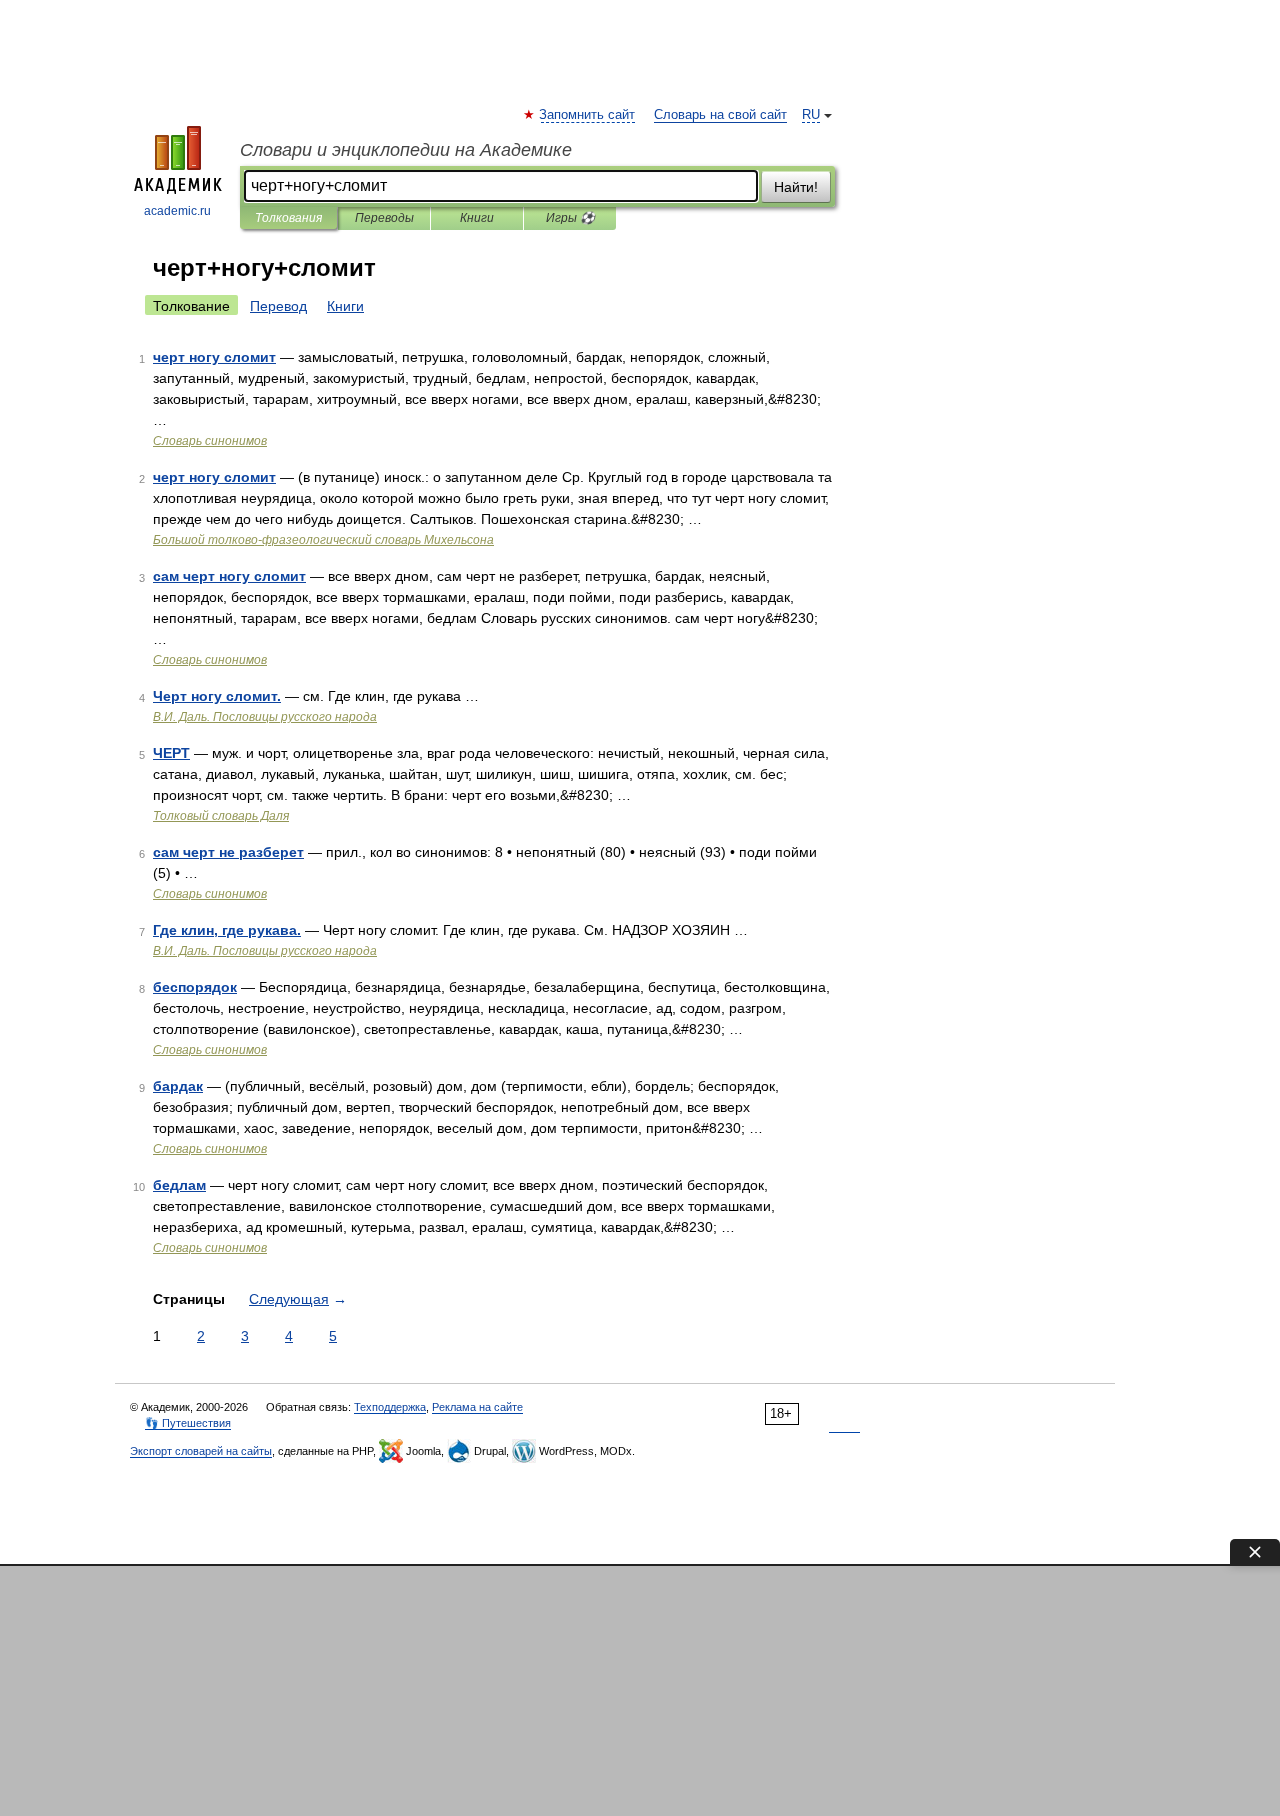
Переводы (384, 218)
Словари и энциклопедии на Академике (406, 150)
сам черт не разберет (228, 852)
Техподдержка (390, 1407)
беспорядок (195, 987)
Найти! (796, 187)
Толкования (288, 218)
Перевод (278, 306)
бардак (178, 1086)
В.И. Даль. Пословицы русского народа (265, 717)
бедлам (179, 1185)
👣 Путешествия (188, 1423)
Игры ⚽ (570, 218)
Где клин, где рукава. (227, 930)
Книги (477, 218)
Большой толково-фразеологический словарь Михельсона (323, 540)
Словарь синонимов (210, 441)
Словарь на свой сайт (720, 115)
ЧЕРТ (171, 753)
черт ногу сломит (214, 357)
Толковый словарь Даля (221, 816)
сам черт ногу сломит (229, 576)
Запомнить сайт (588, 115)
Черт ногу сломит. (217, 696)
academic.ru (177, 211)
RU (811, 115)
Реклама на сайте (477, 1407)
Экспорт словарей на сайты (201, 1451)
